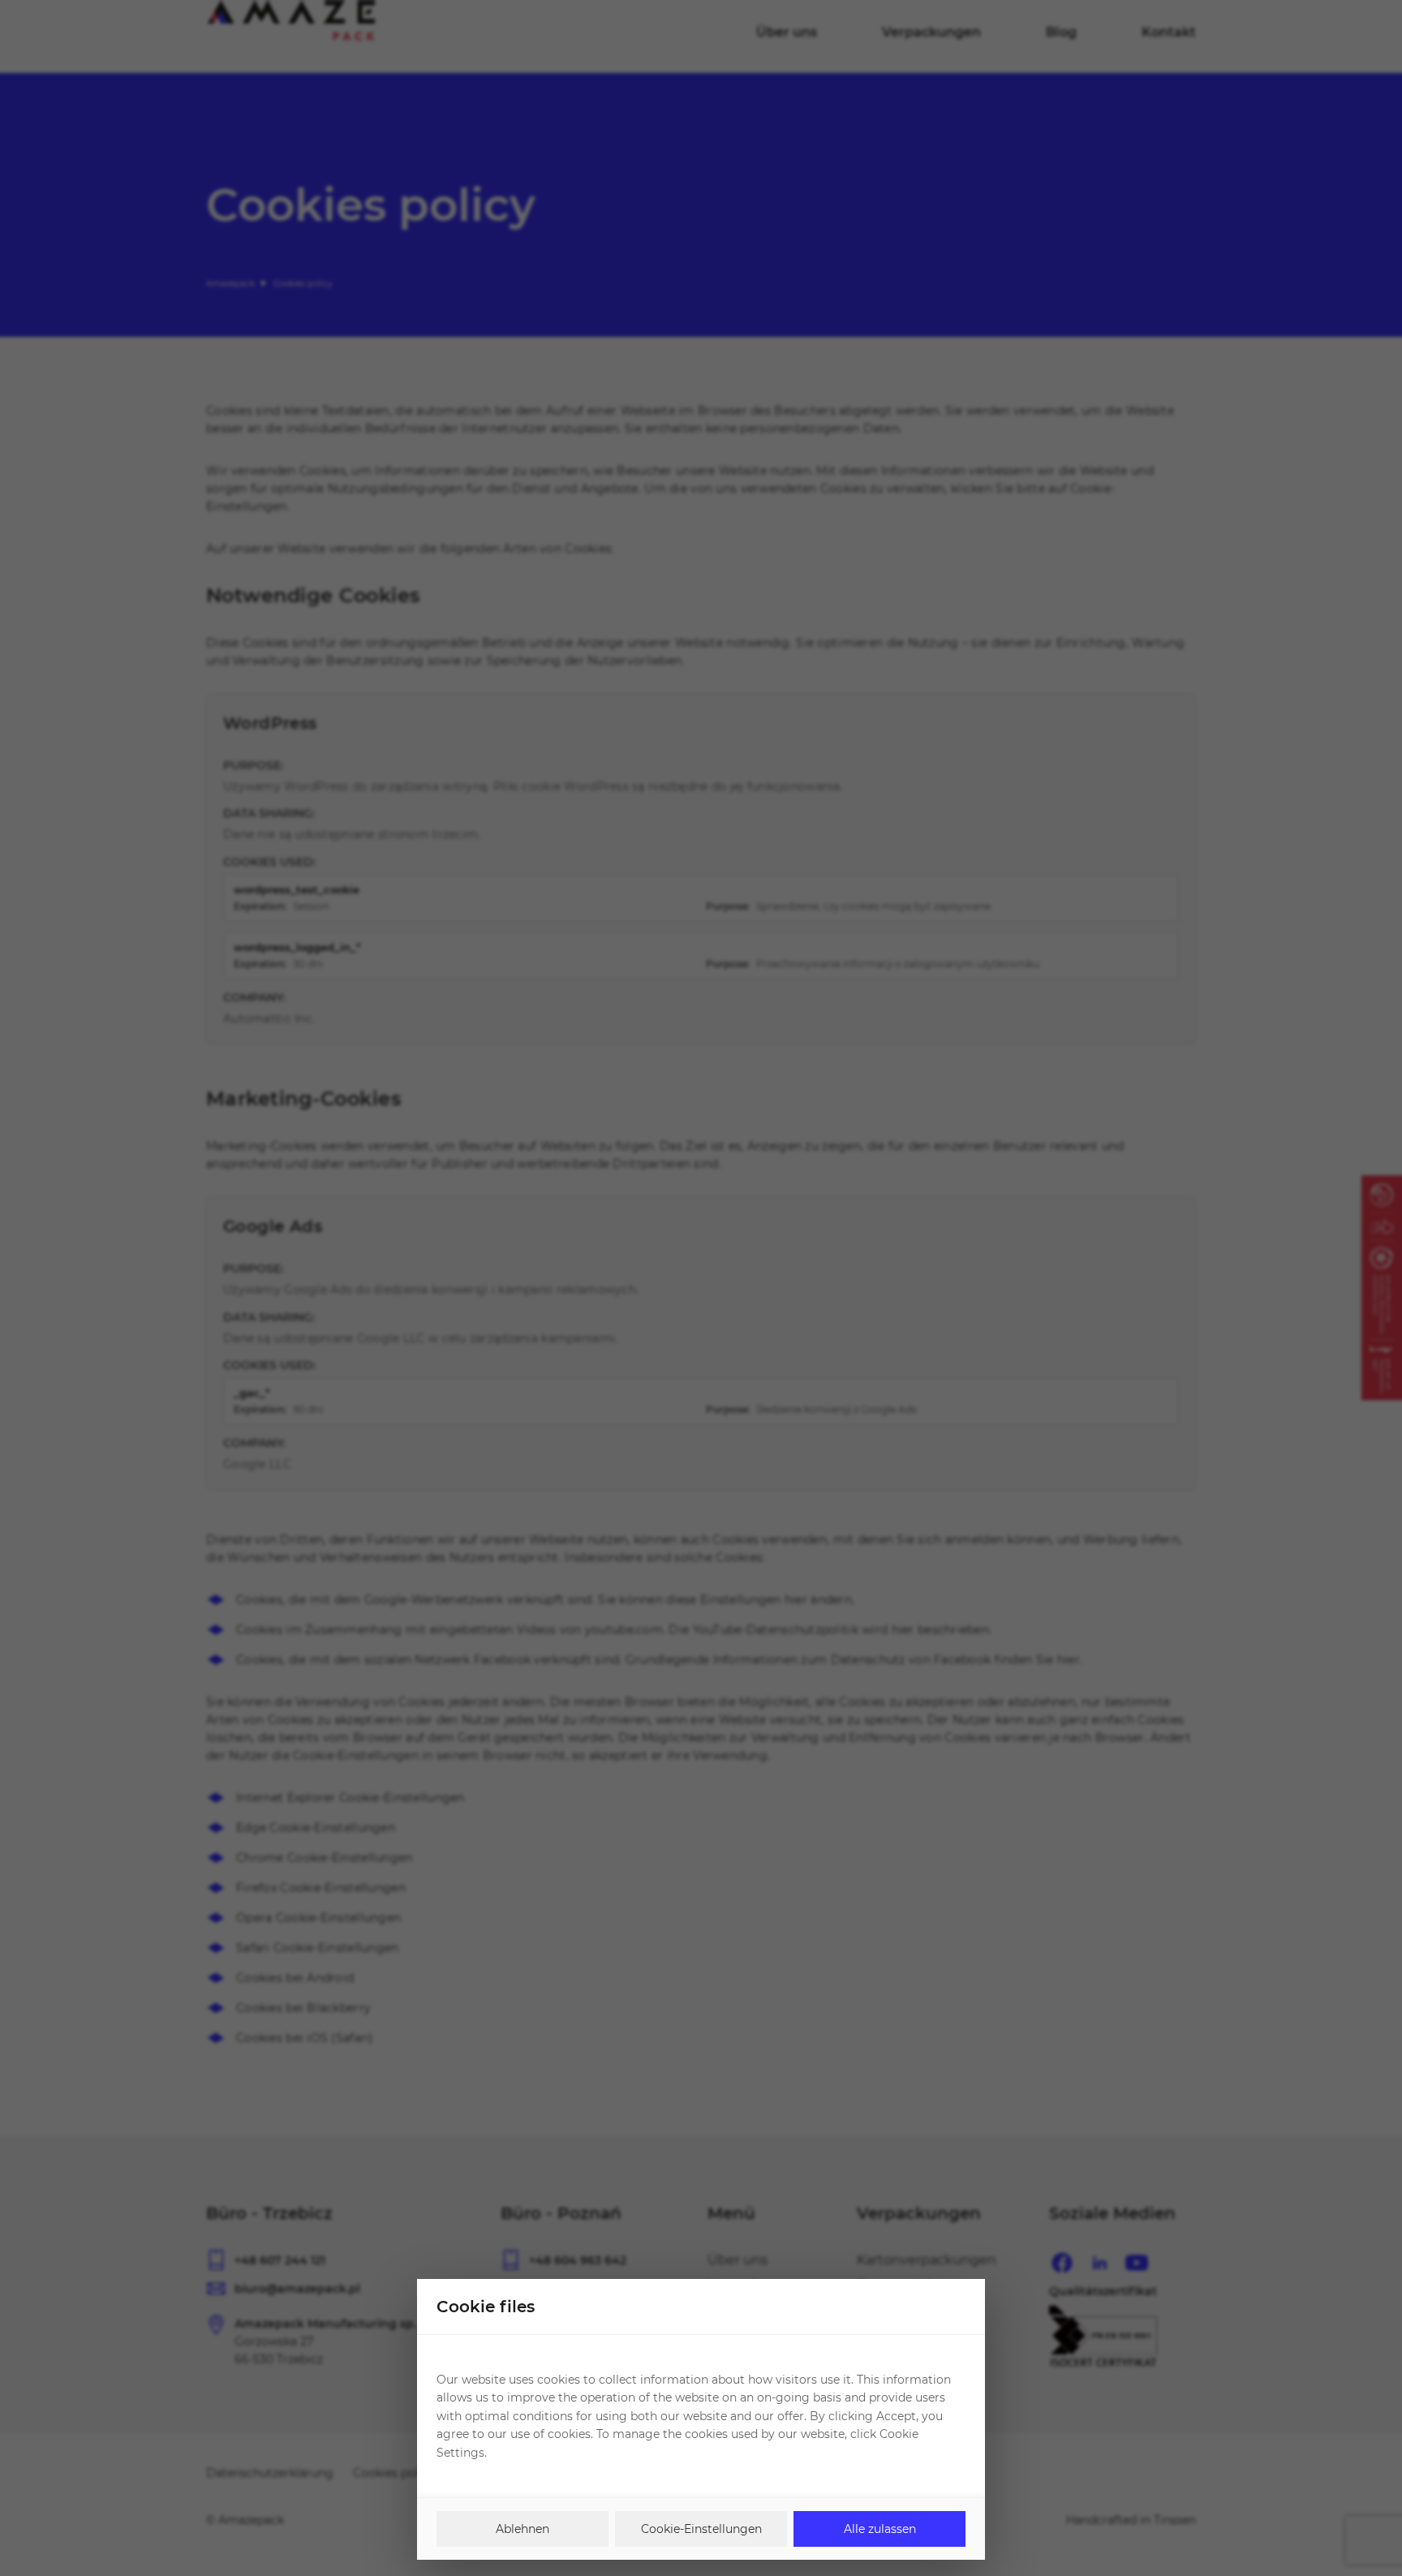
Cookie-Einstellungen (701, 2529)
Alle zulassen (880, 2529)
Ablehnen (523, 2529)
